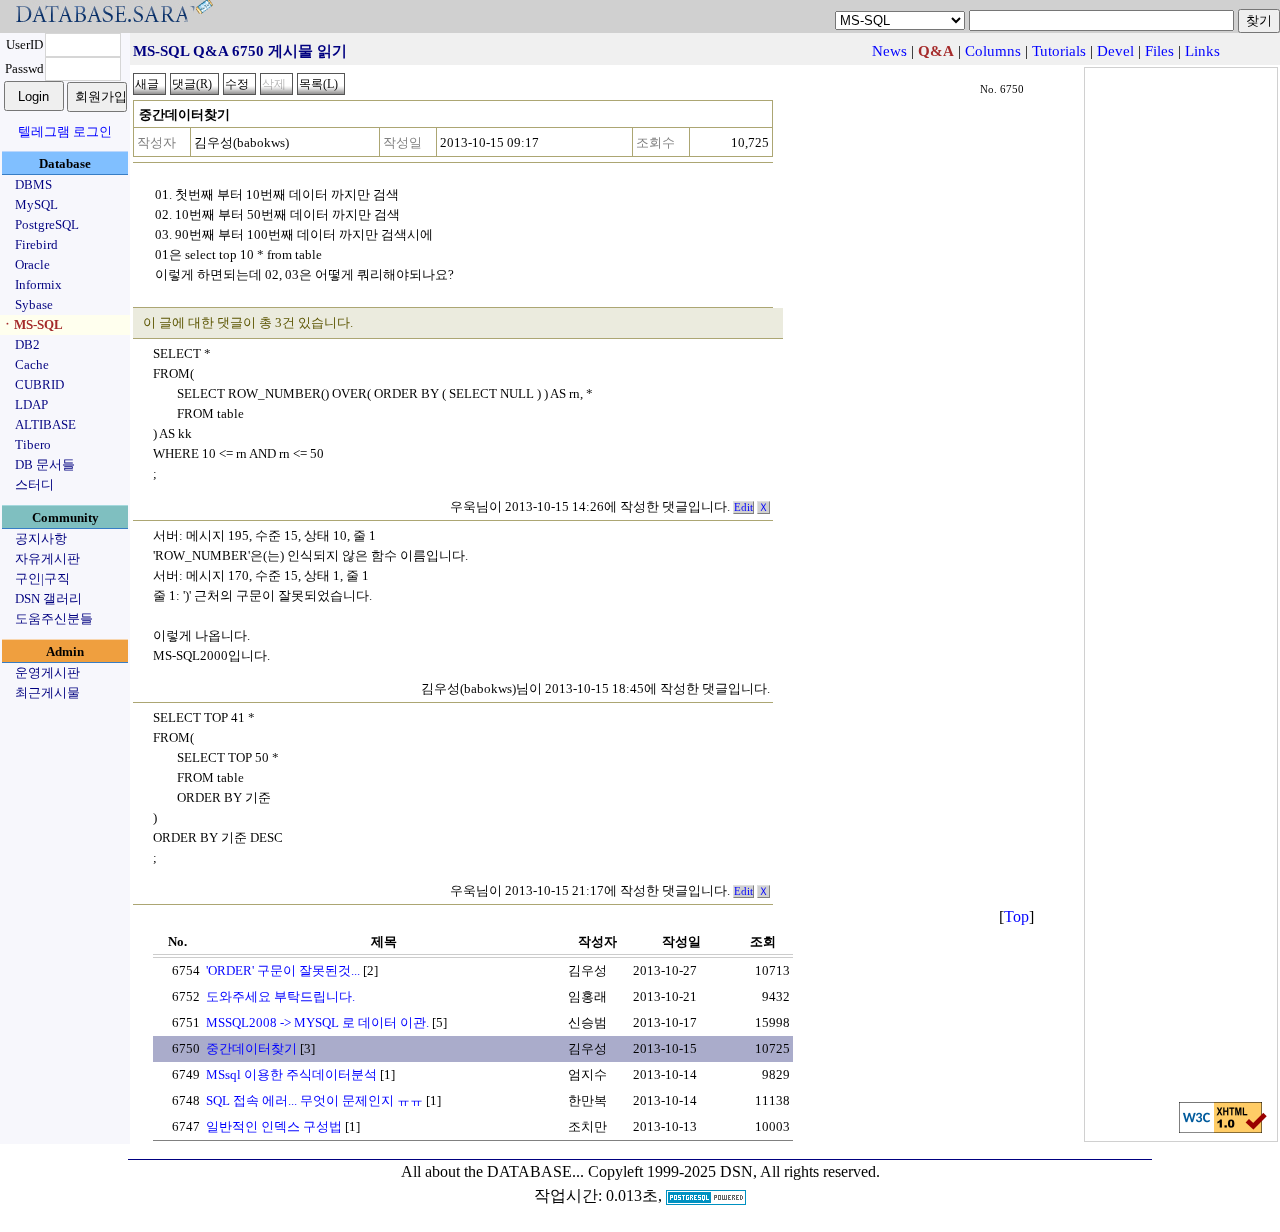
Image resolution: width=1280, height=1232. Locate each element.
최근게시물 (47, 692)
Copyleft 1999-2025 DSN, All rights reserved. (734, 1171)
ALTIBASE (45, 424)
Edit (743, 507)
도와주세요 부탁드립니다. (280, 996)
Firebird (36, 244)
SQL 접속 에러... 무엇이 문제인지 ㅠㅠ (314, 1100)
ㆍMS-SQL (32, 324)
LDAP (31, 404)
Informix (38, 284)
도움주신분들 (54, 618)
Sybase (34, 304)
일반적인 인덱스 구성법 (274, 1126)
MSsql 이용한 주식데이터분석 (291, 1074)
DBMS (33, 184)
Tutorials (1059, 51)
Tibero (33, 444)
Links (1202, 51)
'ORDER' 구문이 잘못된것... (283, 970)
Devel (1115, 51)
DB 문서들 (45, 464)
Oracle (32, 264)
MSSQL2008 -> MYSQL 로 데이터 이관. (317, 1022)
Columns (993, 51)
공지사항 (41, 538)
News (889, 51)
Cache (32, 364)
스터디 (34, 484)
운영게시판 (47, 672)
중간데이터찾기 (251, 1048)
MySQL (36, 204)
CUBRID (39, 384)
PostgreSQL (47, 224)
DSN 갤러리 (48, 598)
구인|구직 (42, 578)
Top (1016, 916)
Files (1159, 51)
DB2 (27, 344)
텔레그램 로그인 (65, 131)
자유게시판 (47, 558)
